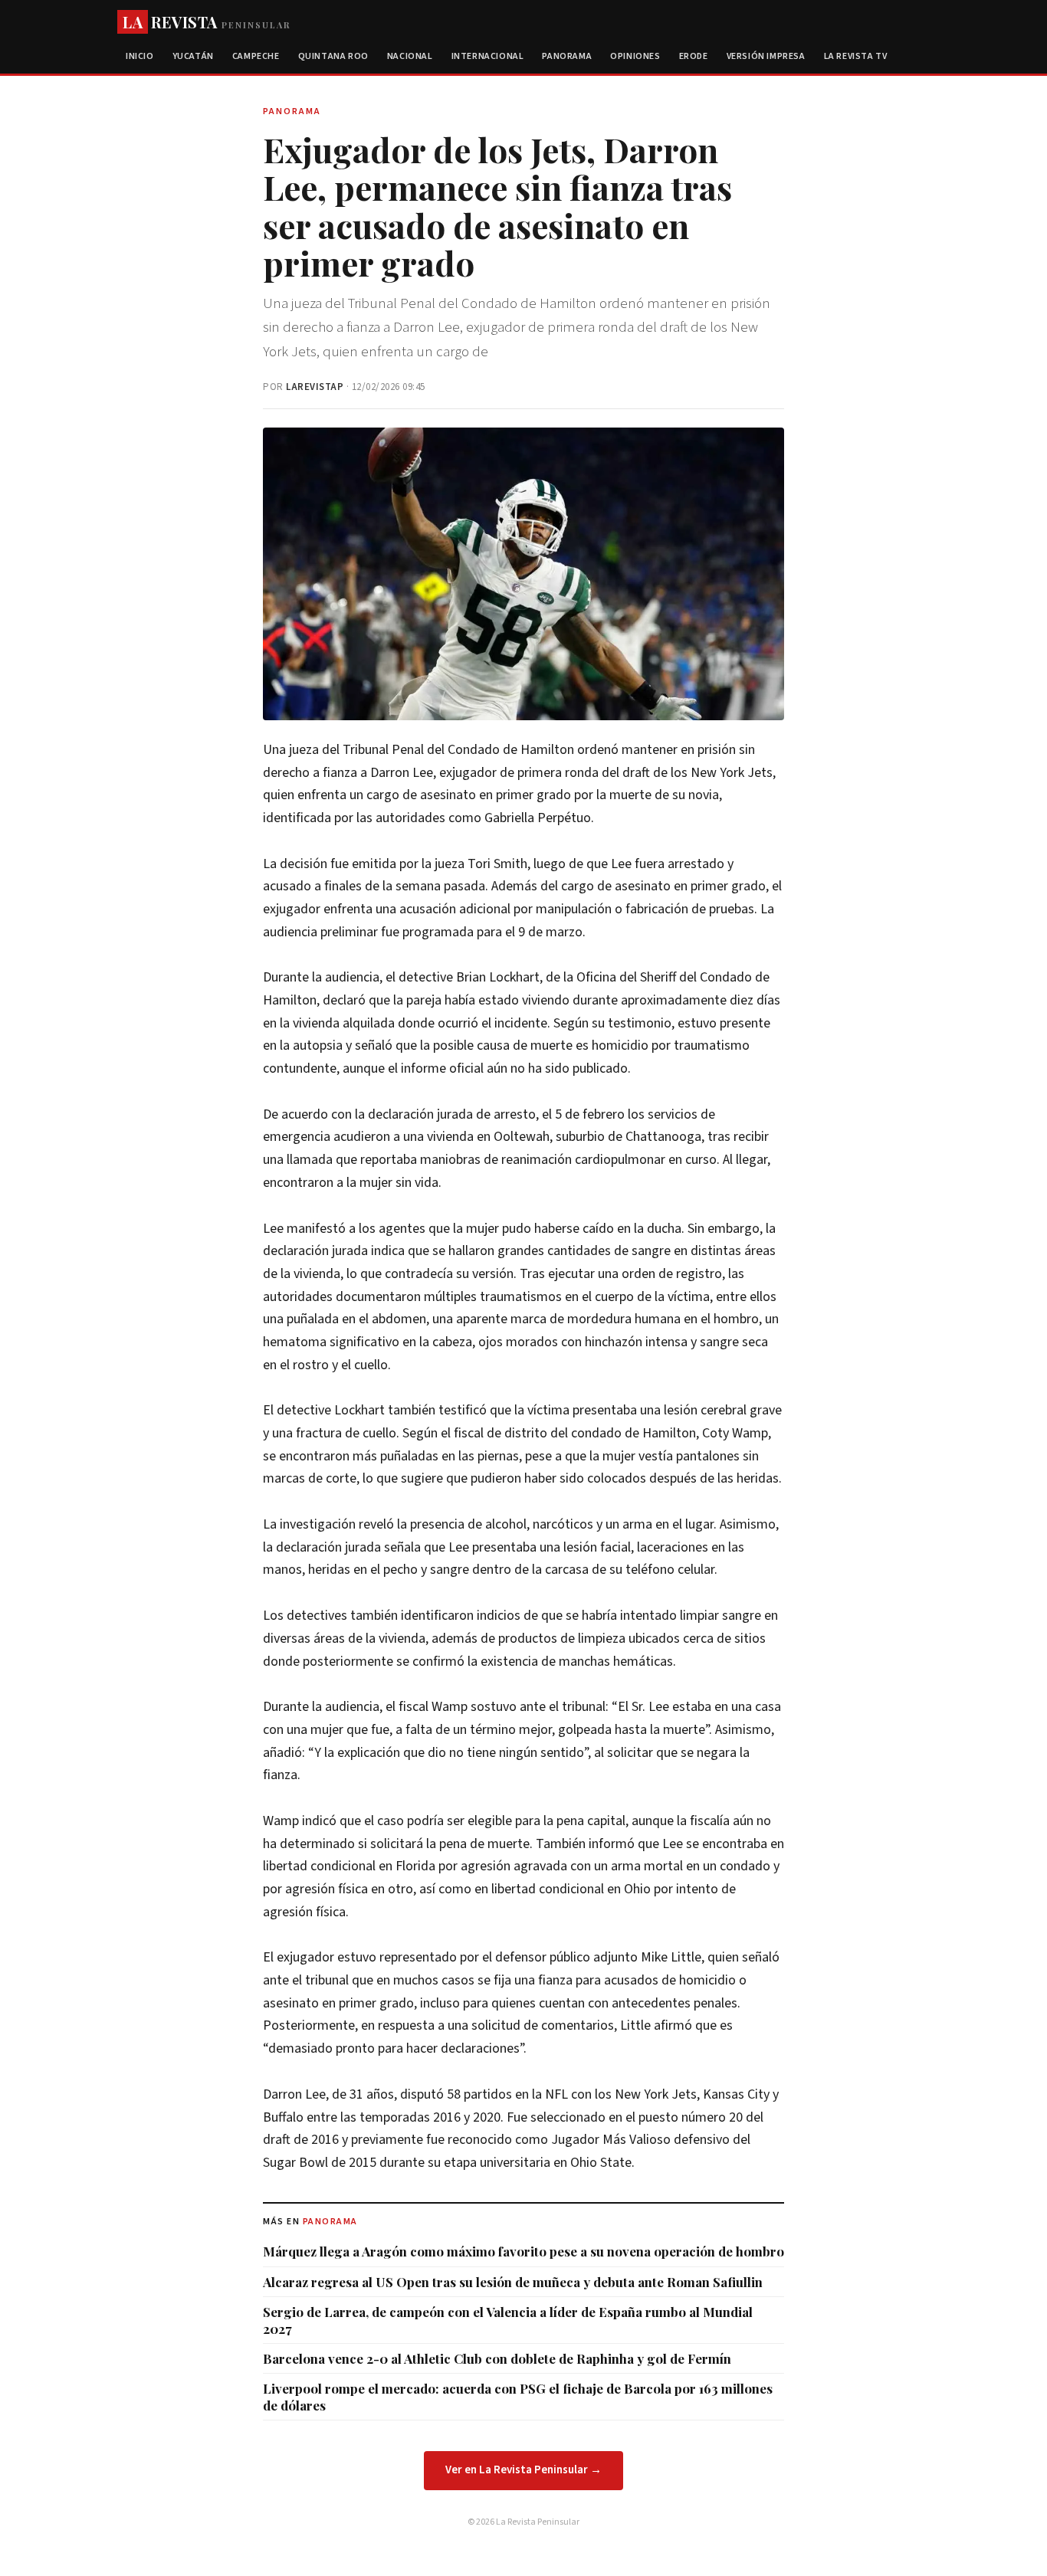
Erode (694, 56)
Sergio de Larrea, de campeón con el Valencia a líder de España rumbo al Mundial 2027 (508, 2320)
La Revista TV (856, 56)
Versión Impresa (766, 56)
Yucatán (193, 56)
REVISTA (207, 22)
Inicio (140, 56)
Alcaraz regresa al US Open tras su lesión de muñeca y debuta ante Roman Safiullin (513, 2282)
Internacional (488, 56)
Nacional (410, 56)
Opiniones (635, 56)
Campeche (256, 56)
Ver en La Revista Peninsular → (523, 2470)
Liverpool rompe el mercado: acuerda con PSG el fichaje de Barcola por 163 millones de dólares (518, 2397)
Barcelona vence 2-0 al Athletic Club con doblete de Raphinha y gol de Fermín (497, 2358)
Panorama (567, 56)
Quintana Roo (333, 56)
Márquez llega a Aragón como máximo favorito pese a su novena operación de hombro (523, 2251)
